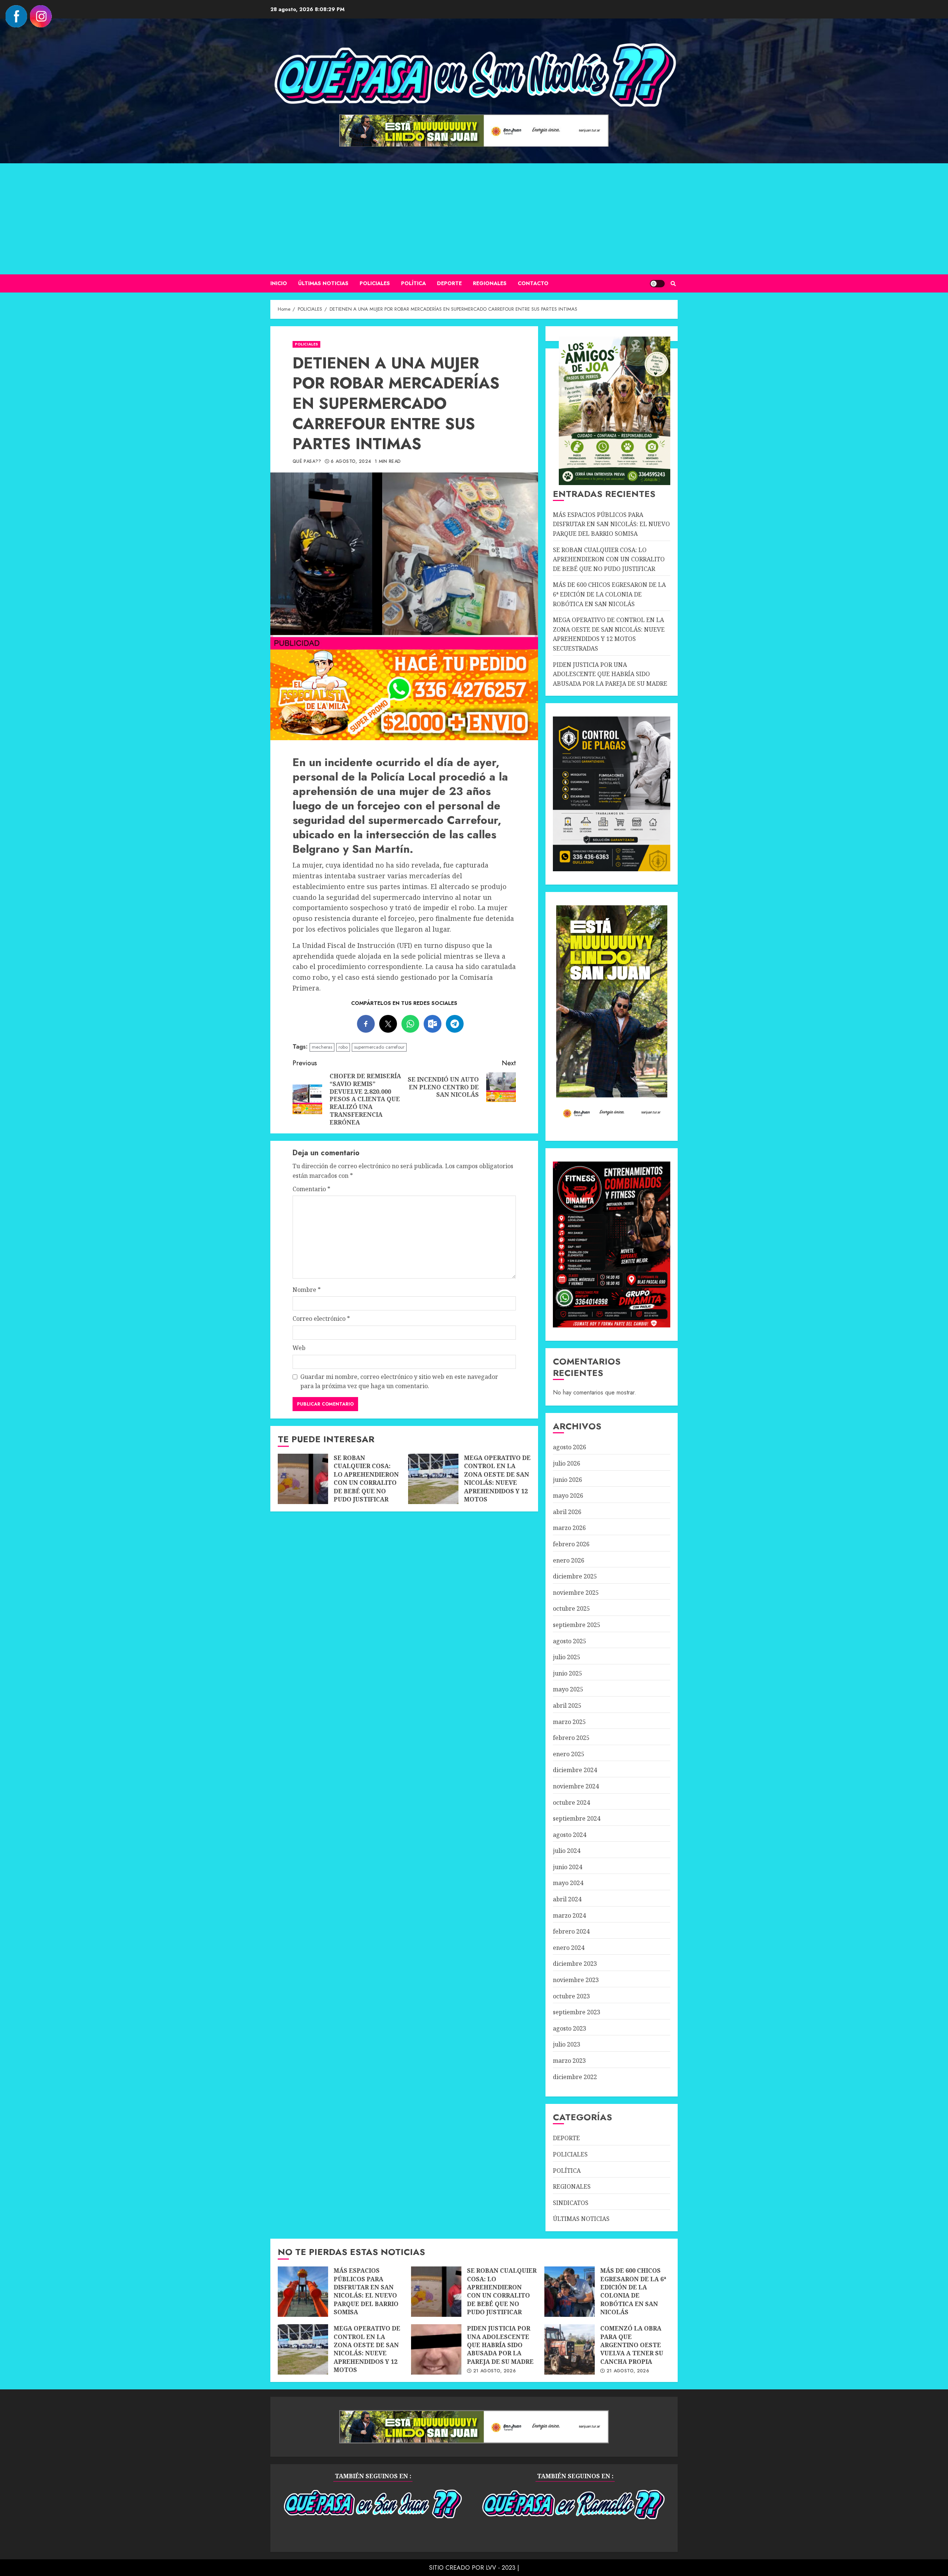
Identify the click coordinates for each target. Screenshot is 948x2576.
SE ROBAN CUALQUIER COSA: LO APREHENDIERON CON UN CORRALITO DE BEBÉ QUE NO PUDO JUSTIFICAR (303, 1479)
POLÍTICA (413, 283)
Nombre (307, 1290)
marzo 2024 (569, 1915)
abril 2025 (567, 1705)
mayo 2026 (568, 1496)
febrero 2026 (571, 1544)
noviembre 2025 (576, 1593)
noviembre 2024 (576, 1786)
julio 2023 (567, 2044)
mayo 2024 (568, 1883)
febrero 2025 (571, 1738)
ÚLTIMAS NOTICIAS (323, 283)
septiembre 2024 (577, 1818)
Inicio (279, 283)
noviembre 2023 (576, 1980)
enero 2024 (569, 1948)
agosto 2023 (570, 2028)
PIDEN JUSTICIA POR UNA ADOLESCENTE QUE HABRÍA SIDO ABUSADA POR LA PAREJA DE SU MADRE (610, 674)
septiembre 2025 (577, 1625)
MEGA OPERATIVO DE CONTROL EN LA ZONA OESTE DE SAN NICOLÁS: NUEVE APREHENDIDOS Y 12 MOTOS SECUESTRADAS (433, 1479)
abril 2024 (567, 1899)
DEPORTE (449, 283)
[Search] (673, 284)
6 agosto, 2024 (351, 462)
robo (343, 1047)
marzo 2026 (569, 1528)
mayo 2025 (568, 1689)
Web (299, 1348)
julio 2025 (567, 1657)
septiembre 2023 (577, 2012)
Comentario (311, 1189)
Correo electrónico (321, 1319)
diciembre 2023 (575, 1964)
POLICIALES (375, 283)
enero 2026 (569, 1560)
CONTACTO (533, 283)
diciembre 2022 (575, 2077)
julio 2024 (567, 1851)
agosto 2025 (570, 1641)
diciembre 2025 (575, 1576)
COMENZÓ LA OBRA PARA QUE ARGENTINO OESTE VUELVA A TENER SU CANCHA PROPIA (570, 2349)
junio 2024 (568, 1867)
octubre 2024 (571, 1802)
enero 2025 (569, 1754)
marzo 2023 (569, 2061)
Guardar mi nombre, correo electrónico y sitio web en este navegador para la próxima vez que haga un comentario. (399, 1381)
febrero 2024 (571, 1931)
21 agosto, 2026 (495, 2371)
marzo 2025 (569, 1722)
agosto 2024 (570, 1835)
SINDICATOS (571, 2203)
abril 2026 (567, 1512)
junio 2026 (568, 1480)
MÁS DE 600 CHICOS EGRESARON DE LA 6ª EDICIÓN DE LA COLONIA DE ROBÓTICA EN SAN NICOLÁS (609, 594)
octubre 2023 (571, 1996)
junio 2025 (568, 1673)
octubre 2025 (571, 1608)
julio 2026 (567, 1463)
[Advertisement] (474, 219)
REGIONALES (490, 283)
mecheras (322, 1047)
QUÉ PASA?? (307, 462)
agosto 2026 (570, 1447)
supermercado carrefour (379, 1047)
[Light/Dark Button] (657, 284)
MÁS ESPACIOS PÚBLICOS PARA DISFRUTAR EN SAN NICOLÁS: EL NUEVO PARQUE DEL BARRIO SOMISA (611, 524)
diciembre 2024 (575, 1770)
